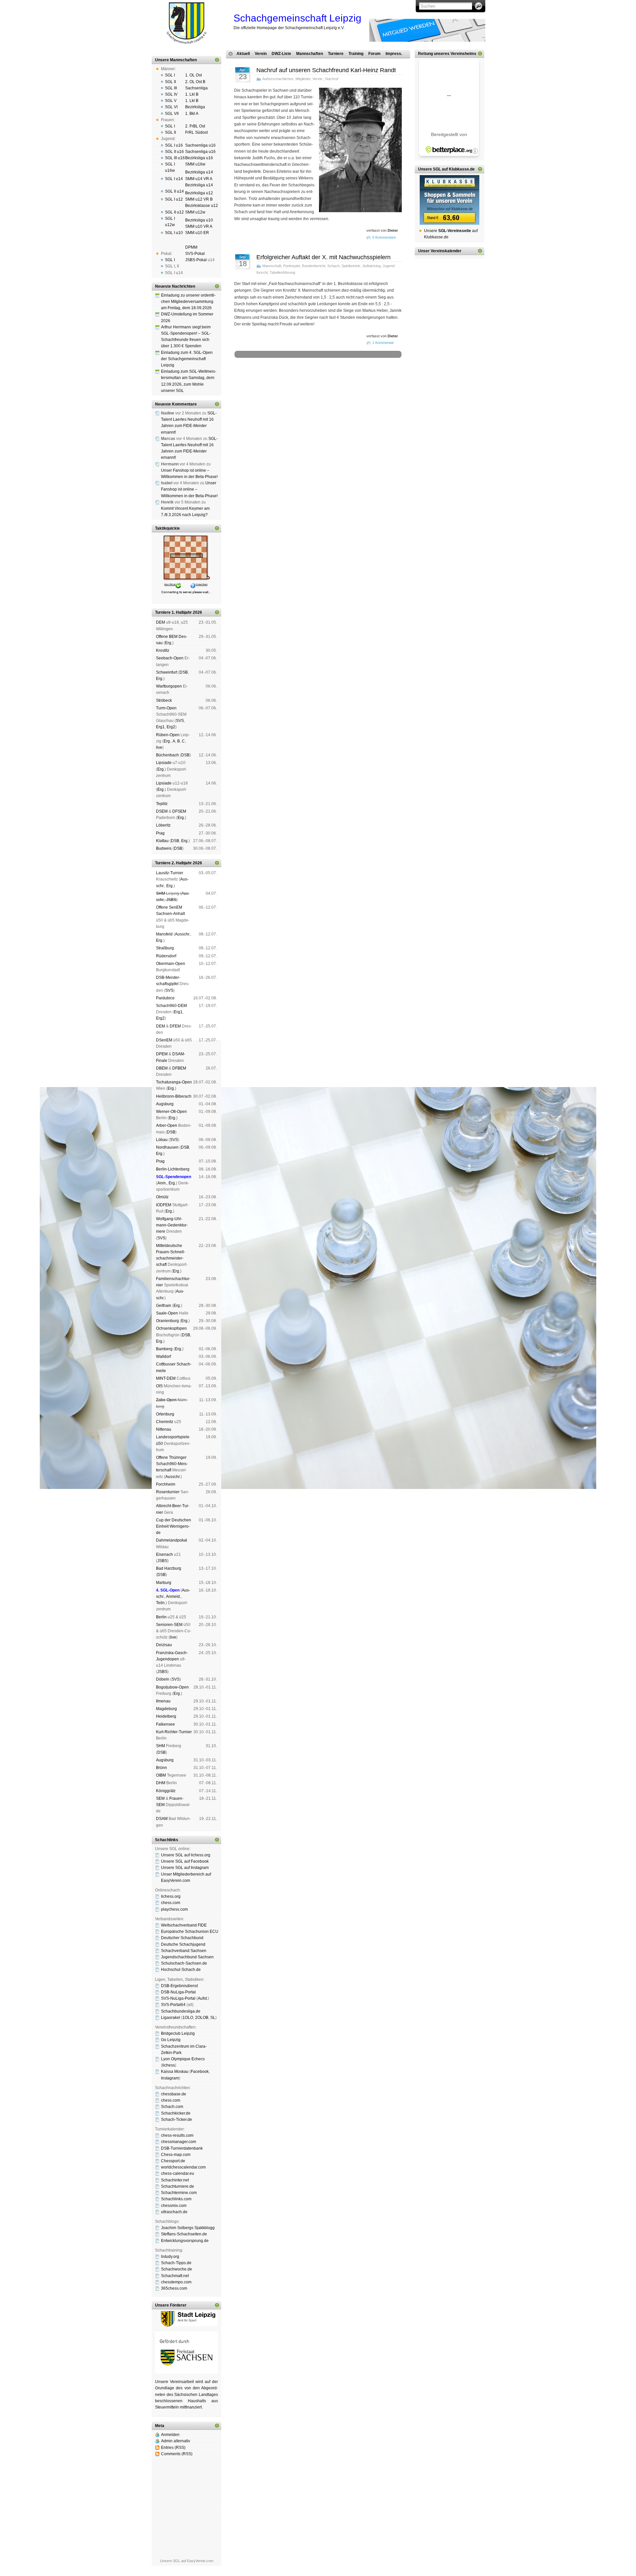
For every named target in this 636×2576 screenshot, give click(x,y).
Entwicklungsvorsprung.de (185, 2241)
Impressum (266, 385)
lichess (169, 2065)
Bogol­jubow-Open (172, 1687)
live (159, 747)
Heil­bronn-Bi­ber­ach (174, 1096)
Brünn (161, 1768)
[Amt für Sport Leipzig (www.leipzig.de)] (187, 2325)
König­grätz (166, 1791)
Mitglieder (303, 79)
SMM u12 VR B (199, 199)
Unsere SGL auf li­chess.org (186, 1855)
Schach (333, 266)
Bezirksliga (195, 107)
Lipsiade (164, 763)
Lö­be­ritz (163, 825)
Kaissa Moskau (175, 2072)
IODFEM (164, 1205)
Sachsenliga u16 (200, 145)
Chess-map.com (176, 2155)
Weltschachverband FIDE (184, 1925)
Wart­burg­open (169, 686)
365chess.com (174, 2288)
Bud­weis (164, 848)
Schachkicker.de (176, 2113)
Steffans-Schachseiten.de (184, 2234)
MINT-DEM (166, 1378)
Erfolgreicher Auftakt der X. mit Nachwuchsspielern (323, 257)
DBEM (162, 1068)
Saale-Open (167, 1313)
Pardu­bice (165, 998)
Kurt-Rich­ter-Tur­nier (174, 1732)
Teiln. (161, 1603)
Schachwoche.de (177, 2269)
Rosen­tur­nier (168, 1492)
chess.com (171, 1903)
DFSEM (179, 811)
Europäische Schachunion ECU (190, 1932)
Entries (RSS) (173, 2448)
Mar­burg (164, 1583)
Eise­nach (164, 1554)
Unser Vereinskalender (440, 251)
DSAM (162, 1819)
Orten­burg (165, 1414)
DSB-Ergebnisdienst (179, 1986)
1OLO (188, 2018)
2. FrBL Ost (195, 126)
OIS (159, 1386)
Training (356, 54)
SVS (180, 721)
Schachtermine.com (179, 2193)
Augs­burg (165, 1104)
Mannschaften (310, 54)
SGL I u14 (174, 179)
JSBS (171, 900)
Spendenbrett (243, 385)
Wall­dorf (163, 1357)
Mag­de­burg (166, 1709)
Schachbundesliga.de (181, 2011)
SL (213, 2018)
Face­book (200, 2072)
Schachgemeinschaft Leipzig (297, 18)
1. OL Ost (193, 75)
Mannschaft (272, 266)
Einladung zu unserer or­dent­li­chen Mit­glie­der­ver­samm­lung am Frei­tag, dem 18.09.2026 (188, 302)
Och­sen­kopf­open (171, 1328)
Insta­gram (170, 2078)
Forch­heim (166, 1484)
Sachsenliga (196, 88)
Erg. (169, 643)
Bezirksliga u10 (199, 220)
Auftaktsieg (372, 266)
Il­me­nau (163, 1701)
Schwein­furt (167, 672)
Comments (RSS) (177, 2454)
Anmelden (170, 2435)
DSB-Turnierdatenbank (182, 2148)
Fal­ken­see (165, 1724)
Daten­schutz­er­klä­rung (332, 385)
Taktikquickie (167, 528)
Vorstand (328, 381)
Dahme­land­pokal (172, 1540)
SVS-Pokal (195, 254)
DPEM (162, 1054)
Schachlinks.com (176, 2199)
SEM (160, 1798)
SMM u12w (195, 212)
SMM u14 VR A (199, 179)
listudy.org (170, 2257)
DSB (184, 672)
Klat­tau (162, 841)
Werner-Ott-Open (171, 1112)
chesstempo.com (176, 2282)
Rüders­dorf (166, 956)
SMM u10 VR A (199, 226)
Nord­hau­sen (167, 1147)
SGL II (170, 82)
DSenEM (164, 1040)
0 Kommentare (384, 237)
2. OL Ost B (195, 82)
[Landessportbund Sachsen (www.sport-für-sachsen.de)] (186, 2372)
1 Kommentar (383, 343)
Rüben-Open (168, 735)
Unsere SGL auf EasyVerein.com (187, 2561)
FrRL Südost (196, 132)
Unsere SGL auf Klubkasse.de (446, 169)
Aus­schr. (183, 934)
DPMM (191, 247)
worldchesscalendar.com (183, 2167)
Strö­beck (164, 700)
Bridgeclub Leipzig (178, 2033)
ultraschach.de (174, 2212)
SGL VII (172, 114)
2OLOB (202, 2018)
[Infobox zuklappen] (217, 60)
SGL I (170, 75)
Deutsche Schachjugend (183, 1944)
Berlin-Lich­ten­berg (173, 1169)
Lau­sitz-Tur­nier (170, 873)
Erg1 (160, 727)
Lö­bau (162, 1140)
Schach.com (172, 2107)
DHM (161, 1783)
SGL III (171, 88)
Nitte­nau (164, 1429)
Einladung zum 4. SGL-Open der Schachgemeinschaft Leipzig (187, 359)
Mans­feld (164, 934)
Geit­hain (164, 1306)
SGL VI (171, 107)
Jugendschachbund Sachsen (187, 1957)
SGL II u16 (174, 152)
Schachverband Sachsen (184, 1951)
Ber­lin (161, 1617)
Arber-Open (167, 1125)
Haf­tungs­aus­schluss (295, 385)
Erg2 (171, 727)
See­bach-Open (170, 658)
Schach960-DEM (171, 1006)
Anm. (162, 1183)
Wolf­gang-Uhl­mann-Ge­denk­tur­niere (172, 1225)
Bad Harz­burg (169, 1568)
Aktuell (243, 54)
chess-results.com (177, 2135)
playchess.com (174, 1909)
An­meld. (173, 1597)
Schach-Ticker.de (177, 2120)
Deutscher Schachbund (182, 1938)
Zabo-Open (166, 1400)
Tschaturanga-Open (174, 1082)
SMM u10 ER (197, 233)
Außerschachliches (278, 79)
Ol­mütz (162, 1197)
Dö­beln (163, 1679)
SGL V (171, 101)
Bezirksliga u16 (199, 158)
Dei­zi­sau (164, 1645)
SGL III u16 (175, 158)
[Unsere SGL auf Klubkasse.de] (450, 200)
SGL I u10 (174, 233)
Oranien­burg (167, 1321)
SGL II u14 (174, 191)
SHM (160, 893)
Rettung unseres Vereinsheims (447, 54)
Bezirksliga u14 (199, 172)
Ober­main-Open (171, 964)
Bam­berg (164, 1349)
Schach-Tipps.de (176, 2263)
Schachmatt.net (175, 2276)
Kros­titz (163, 650)
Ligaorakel (171, 2018)
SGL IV (171, 94)
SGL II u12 (174, 212)
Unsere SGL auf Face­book (185, 1861)
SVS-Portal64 (173, 2005)
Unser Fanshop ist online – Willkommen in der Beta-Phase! (189, 489)
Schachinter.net (175, 2180)
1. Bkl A (192, 114)
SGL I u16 (174, 145)
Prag (160, 833)
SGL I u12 (174, 199)
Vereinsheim (374, 381)
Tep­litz (162, 804)
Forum (374, 54)
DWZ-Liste (281, 54)
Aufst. (203, 1998)
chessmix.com (174, 2206)
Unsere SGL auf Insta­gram (185, 1868)
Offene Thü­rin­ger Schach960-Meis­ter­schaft (172, 1464)
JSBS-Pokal (196, 260)
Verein (261, 54)
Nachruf (332, 79)
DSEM (162, 811)
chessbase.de (174, 2094)
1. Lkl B (192, 94)
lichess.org (171, 1896)
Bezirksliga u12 (199, 193)
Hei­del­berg (166, 1716)
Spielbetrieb (351, 266)
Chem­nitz (165, 1422)
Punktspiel (291, 266)
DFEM (175, 1026)
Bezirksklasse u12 (202, 206)
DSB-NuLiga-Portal (178, 1992)
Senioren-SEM (169, 1625)
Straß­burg (165, 948)
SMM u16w (195, 164)
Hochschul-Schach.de (181, 1970)
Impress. (394, 54)
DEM (160, 622)
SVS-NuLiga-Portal (178, 1998)
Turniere (336, 54)
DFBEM (179, 1068)
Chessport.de (173, 2161)
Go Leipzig (171, 2040)
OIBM (161, 1775)
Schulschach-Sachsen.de (184, 1963)
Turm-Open (166, 708)
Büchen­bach (167, 755)
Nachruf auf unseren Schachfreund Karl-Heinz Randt (326, 70)
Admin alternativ (176, 2441)
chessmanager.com (179, 2142)
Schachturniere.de (178, 2186)
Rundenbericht (314, 266)
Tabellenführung (282, 272)
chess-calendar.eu (178, 2173)
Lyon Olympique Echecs (183, 2059)
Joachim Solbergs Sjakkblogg (188, 2228)
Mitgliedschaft (349, 381)
